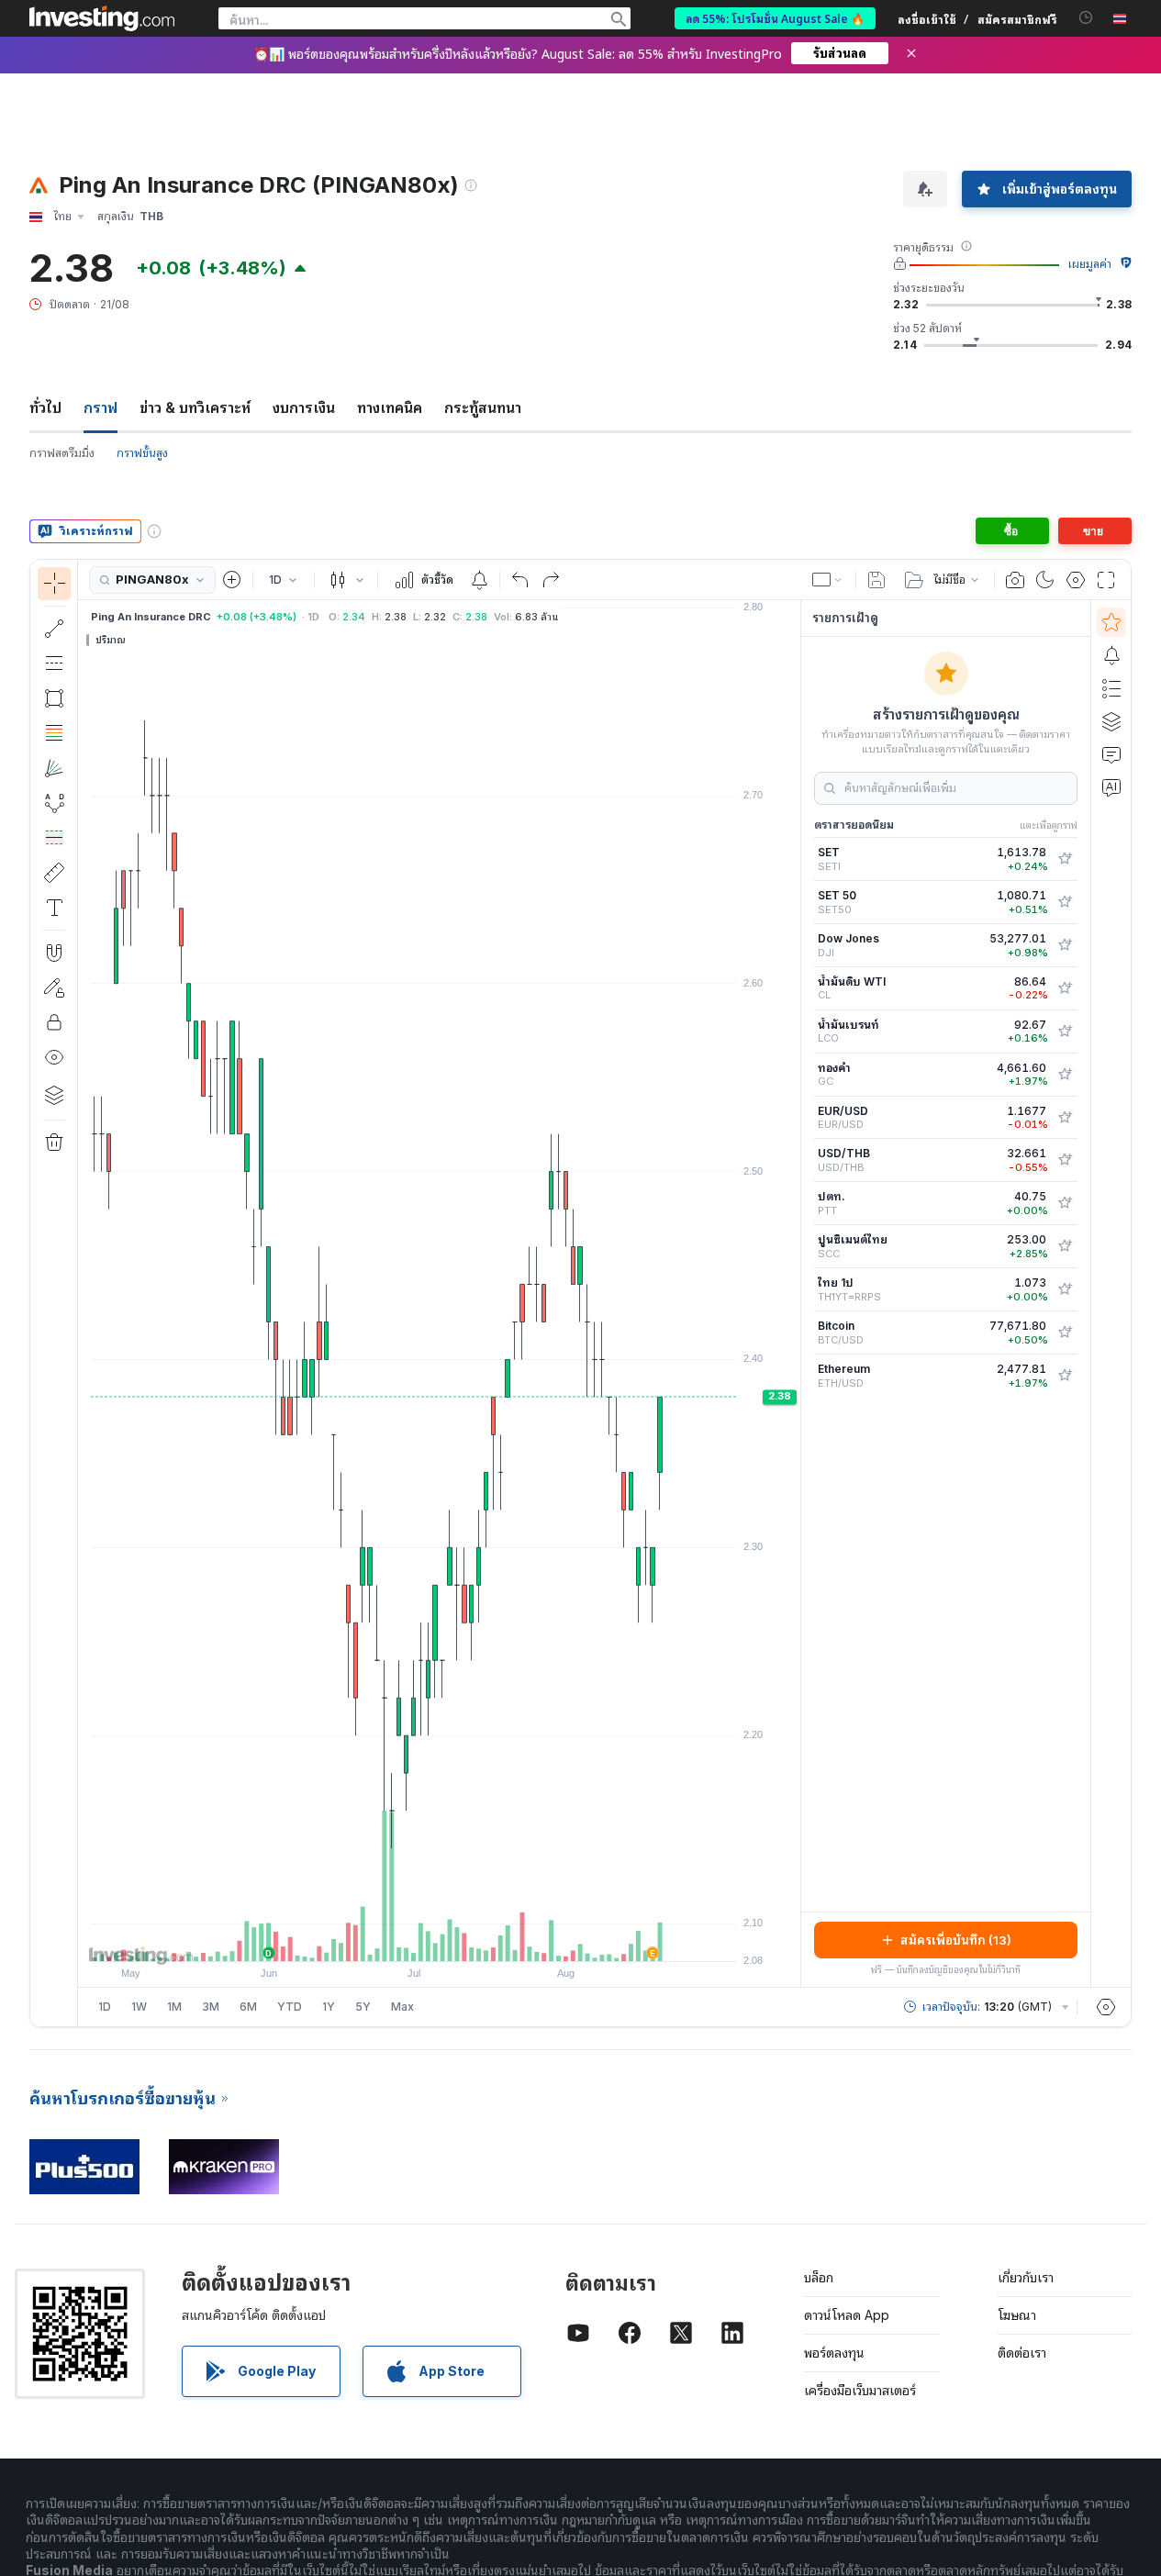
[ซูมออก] (390, 1938)
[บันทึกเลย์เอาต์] (876, 580)
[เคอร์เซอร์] (54, 584)
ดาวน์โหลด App (847, 2315)
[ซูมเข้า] (415, 1938)
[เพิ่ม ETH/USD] (1065, 1376)
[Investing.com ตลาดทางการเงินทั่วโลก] (102, 18)
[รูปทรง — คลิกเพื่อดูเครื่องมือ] (54, 698)
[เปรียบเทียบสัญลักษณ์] (232, 580)
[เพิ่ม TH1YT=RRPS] (1065, 1289)
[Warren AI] (1111, 787)
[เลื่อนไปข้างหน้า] (464, 1938)
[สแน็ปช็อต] (1015, 580)
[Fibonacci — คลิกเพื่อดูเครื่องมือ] (54, 733)
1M (174, 2007)
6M (248, 2007)
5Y (363, 2007)
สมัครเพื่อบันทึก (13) (956, 1940)
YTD (290, 2007)
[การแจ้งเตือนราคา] (479, 580)
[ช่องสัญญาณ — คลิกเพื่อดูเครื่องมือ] (54, 664)
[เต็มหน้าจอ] (1106, 580)
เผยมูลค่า (1090, 264)
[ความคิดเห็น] (1111, 754)
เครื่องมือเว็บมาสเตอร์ (860, 2390)
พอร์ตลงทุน (834, 2353)
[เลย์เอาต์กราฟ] (828, 580)
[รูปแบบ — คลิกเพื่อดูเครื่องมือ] (54, 803)
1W (139, 2007)
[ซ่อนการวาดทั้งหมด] (54, 1057)
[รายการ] (1111, 688)
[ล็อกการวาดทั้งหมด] (54, 1022)
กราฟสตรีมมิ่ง (62, 453)
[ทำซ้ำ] (551, 580)
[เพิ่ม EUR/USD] (1065, 1118)
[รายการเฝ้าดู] (1111, 622)
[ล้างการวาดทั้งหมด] (54, 1143)
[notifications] (1086, 18)
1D (105, 2007)
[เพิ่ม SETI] (1065, 859)
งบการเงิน (304, 407)
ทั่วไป (45, 407)
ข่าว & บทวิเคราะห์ (195, 407)
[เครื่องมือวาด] (84, 1293)
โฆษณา (1017, 2315)
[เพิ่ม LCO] (1065, 1032)
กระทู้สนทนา (483, 407)
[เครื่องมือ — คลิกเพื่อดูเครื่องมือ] (54, 873)
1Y (329, 2007)
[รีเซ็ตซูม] (489, 1938)
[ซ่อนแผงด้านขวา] (795, 1294)
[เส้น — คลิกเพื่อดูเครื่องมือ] (54, 629)
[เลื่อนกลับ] (440, 1938)
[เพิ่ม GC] (1065, 1075)
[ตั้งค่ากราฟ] (1076, 580)
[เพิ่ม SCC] (1065, 1246)
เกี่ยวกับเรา (1026, 2277)
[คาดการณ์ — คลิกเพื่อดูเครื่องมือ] (54, 838)
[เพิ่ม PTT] (1065, 1203)
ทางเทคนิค (390, 407)
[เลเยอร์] (54, 1095)
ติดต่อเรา (1022, 2353)
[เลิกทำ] (520, 580)
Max (402, 2007)
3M (211, 2007)
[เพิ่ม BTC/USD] (1065, 1333)
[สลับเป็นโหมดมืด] (1045, 580)
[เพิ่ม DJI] (1065, 945)
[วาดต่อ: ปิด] (54, 987)
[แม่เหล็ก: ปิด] (54, 953)
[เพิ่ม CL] (1065, 988)
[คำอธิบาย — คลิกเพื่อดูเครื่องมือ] (54, 908)
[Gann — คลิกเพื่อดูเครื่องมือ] (54, 768)
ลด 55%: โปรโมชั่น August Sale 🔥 (775, 18)
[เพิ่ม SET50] (1065, 902)
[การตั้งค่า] (1106, 2007)
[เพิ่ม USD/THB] (1065, 1160)
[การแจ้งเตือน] (1111, 655)
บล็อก (819, 2277)
